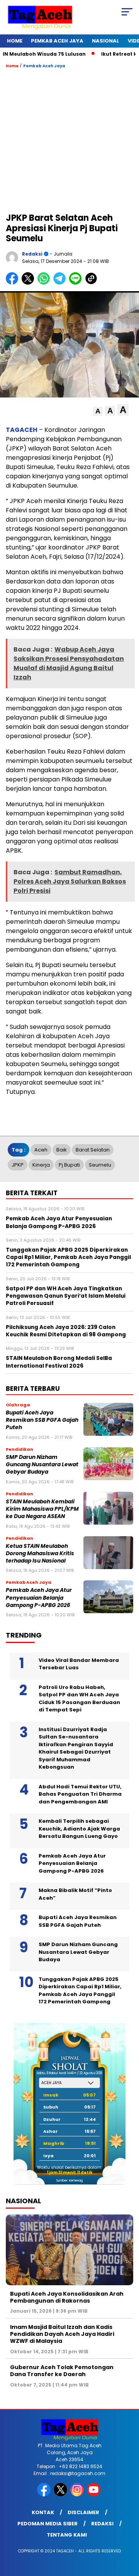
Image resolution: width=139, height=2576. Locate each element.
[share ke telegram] (60, 283)
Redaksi (102, 2524)
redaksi (32, 254)
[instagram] (78, 2495)
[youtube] (94, 2495)
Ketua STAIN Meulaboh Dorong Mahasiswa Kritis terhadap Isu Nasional (40, 1554)
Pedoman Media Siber (47, 2524)
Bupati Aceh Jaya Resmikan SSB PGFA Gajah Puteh (42, 1420)
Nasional (106, 41)
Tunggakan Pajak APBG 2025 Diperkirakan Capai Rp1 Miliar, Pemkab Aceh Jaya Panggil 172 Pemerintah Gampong (80, 1991)
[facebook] (45, 2495)
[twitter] (61, 2495)
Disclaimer (83, 2512)
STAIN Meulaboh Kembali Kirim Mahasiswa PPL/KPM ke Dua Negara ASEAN (42, 1509)
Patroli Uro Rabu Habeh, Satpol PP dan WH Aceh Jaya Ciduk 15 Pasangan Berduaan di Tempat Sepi (79, 1699)
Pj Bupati (69, 1165)
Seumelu (100, 1165)
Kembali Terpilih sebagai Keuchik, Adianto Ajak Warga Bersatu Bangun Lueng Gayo (79, 1829)
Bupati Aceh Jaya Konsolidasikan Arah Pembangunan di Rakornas (67, 2297)
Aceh (41, 1150)
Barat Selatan (93, 1150)
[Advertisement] (69, 140)
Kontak (43, 2512)
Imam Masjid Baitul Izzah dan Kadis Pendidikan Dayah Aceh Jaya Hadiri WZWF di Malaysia (62, 2334)
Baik (62, 1150)
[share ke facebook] (14, 283)
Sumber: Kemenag (69, 2181)
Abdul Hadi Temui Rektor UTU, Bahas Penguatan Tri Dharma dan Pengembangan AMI (80, 1794)
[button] (98, 411)
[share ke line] (77, 283)
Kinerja (41, 1165)
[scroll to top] (128, 2531)
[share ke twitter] (30, 283)
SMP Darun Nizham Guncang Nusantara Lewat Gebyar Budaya (42, 1465)
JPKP (18, 1165)
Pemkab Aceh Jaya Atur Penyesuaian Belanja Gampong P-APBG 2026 (39, 1598)
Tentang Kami (67, 2535)
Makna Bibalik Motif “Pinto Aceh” (75, 1894)
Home (15, 41)
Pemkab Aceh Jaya (57, 41)
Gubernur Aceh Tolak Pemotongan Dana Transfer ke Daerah (62, 2371)
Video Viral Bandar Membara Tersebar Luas (79, 1664)
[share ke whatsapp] (45, 283)
